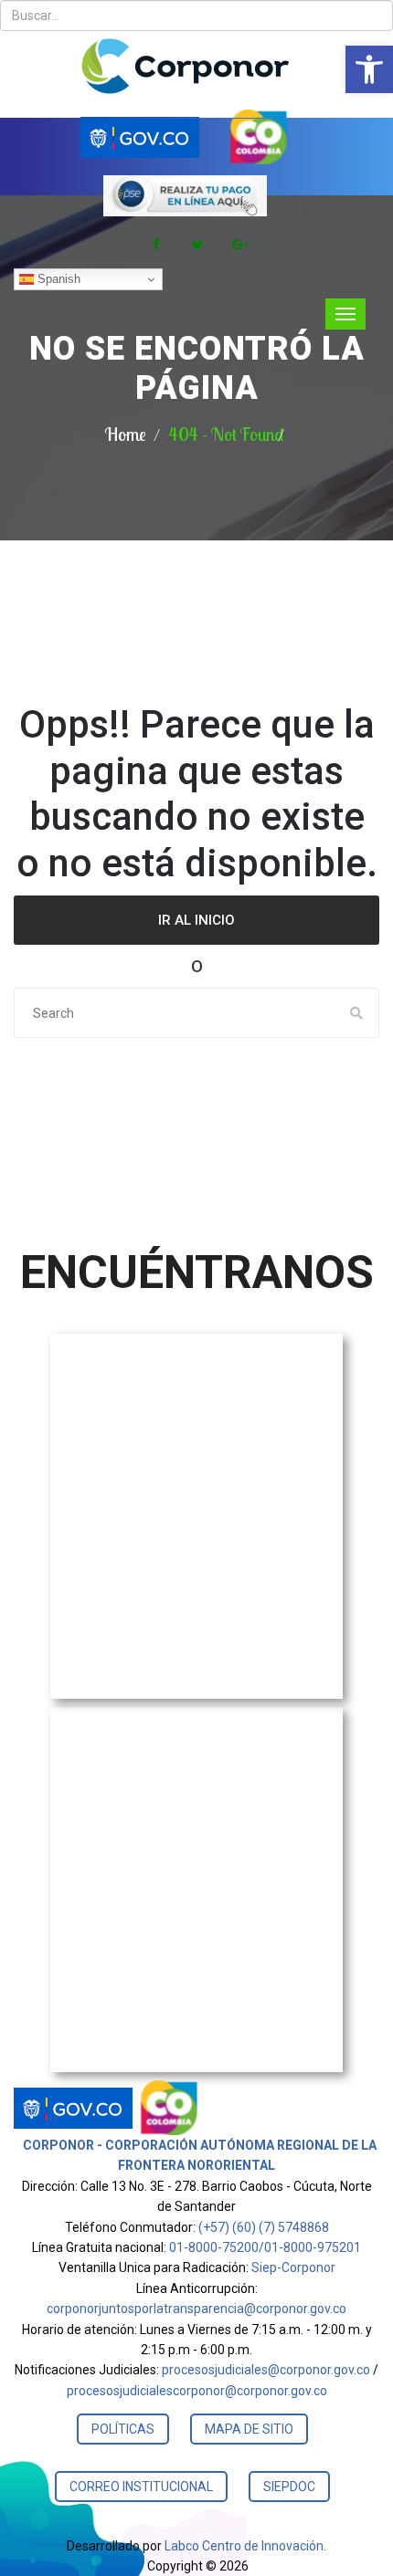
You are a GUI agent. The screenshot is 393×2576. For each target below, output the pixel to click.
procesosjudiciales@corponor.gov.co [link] (266, 2370)
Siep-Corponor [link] (293, 2267)
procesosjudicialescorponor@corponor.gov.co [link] (197, 2391)
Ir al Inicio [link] (196, 920)
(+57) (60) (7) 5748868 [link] (264, 2227)
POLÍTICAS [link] (123, 2429)
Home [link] (126, 434)
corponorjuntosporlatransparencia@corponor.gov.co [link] (196, 2309)
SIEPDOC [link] (289, 2487)
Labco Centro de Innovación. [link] (245, 2546)
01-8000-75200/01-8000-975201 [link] (265, 2247)
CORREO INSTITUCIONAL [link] (141, 2487)
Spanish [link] (57, 279)
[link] (369, 69)
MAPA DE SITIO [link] (249, 2429)
